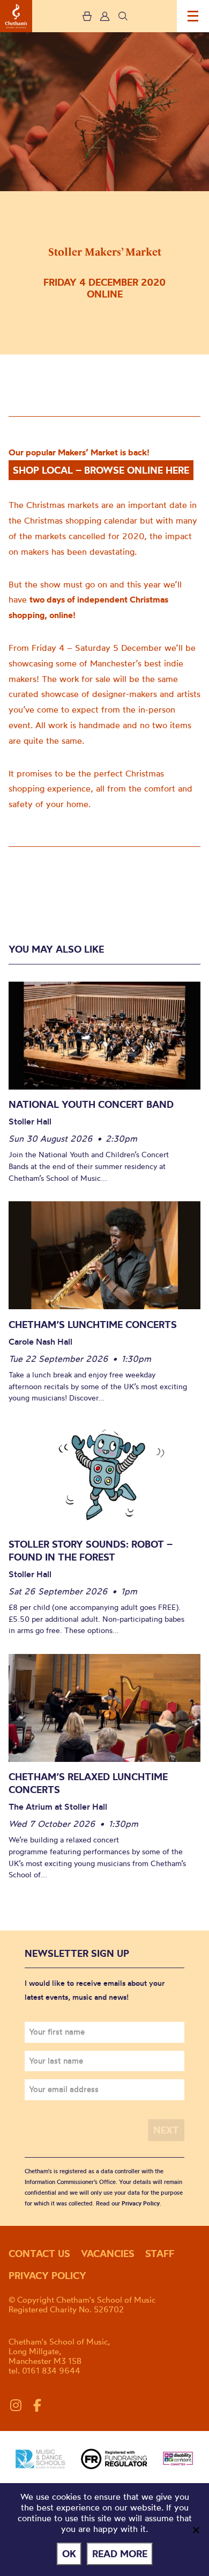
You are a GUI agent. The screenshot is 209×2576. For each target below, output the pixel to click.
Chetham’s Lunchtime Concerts (93, 1325)
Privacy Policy (141, 2203)
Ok (69, 2554)
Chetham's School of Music (16, 16)
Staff (160, 2254)
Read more (120, 2554)
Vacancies (108, 2254)
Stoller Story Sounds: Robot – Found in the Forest (91, 1551)
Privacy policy (47, 2276)
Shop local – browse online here (101, 470)
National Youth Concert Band (91, 1104)
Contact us (39, 2254)
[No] (196, 2530)
